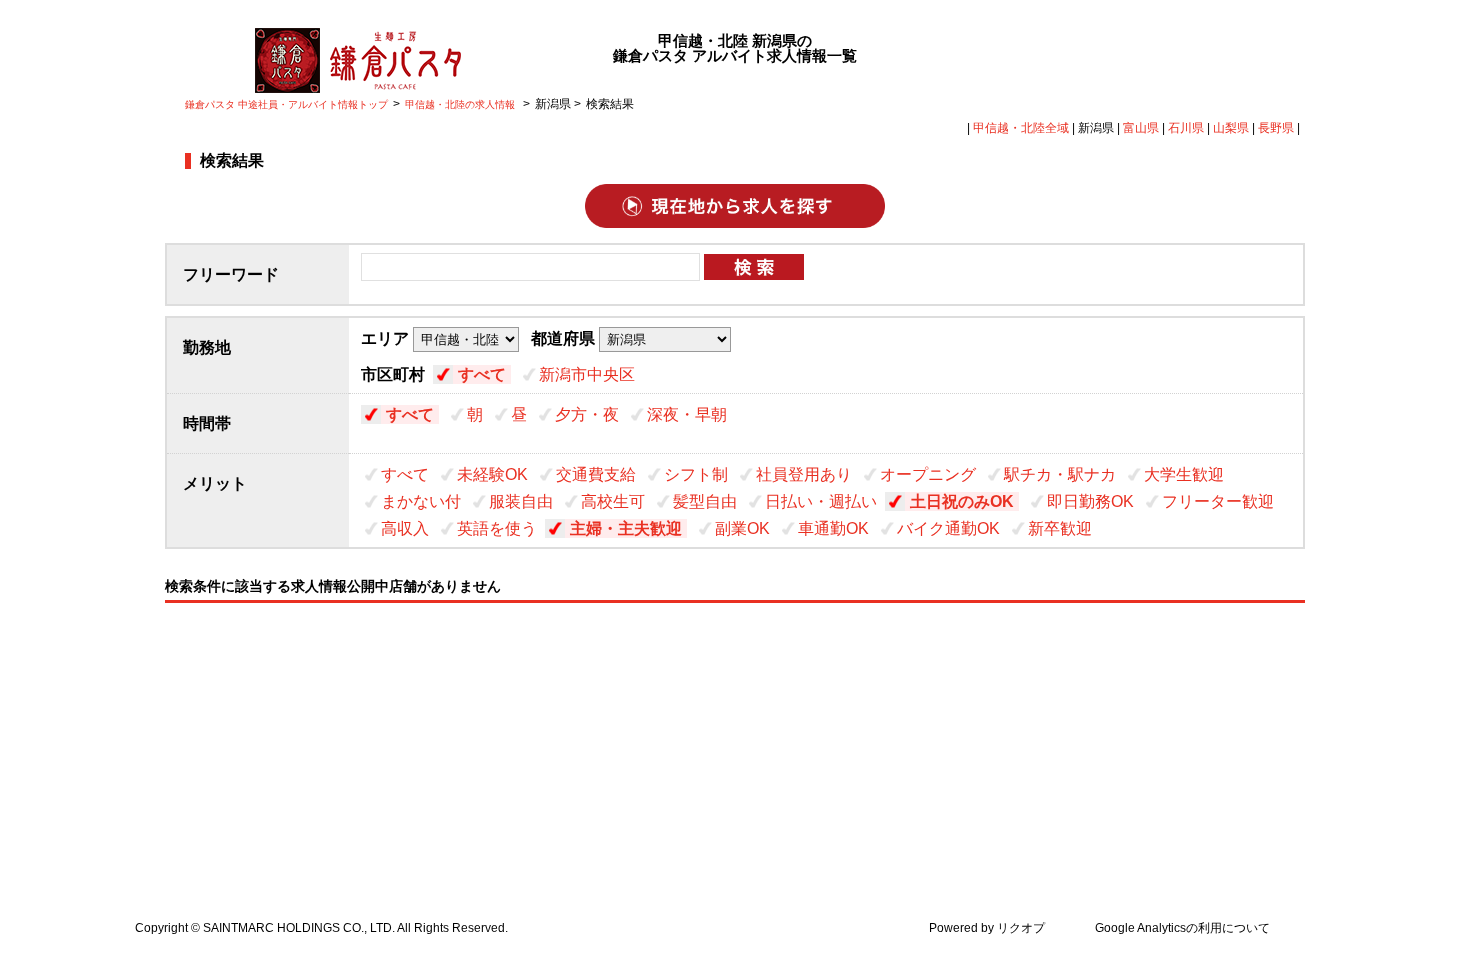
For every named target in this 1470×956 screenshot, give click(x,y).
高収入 (405, 528)
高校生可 (613, 501)
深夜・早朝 (687, 414)
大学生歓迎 (1184, 474)
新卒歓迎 (1060, 528)
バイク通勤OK (948, 528)
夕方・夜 (587, 414)
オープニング (928, 474)
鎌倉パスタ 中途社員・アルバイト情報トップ (286, 104)
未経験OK (492, 474)
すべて (482, 374)
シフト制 (696, 474)
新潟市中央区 (587, 374)
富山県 (1141, 128)
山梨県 (1231, 128)
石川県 (1186, 128)
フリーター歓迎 (1218, 501)
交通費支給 (596, 474)
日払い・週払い (821, 501)
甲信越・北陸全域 (1021, 128)
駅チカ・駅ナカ (1060, 474)
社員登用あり (804, 474)
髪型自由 (705, 501)
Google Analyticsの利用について (1182, 928)
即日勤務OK (1090, 501)
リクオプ (1021, 928)
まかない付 (421, 501)
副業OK (742, 528)
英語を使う (497, 528)
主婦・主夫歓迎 (626, 528)
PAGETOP (1443, 824)
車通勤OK (833, 528)
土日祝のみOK (962, 501)
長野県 (1276, 128)
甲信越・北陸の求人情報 (461, 104)
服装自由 (521, 501)
